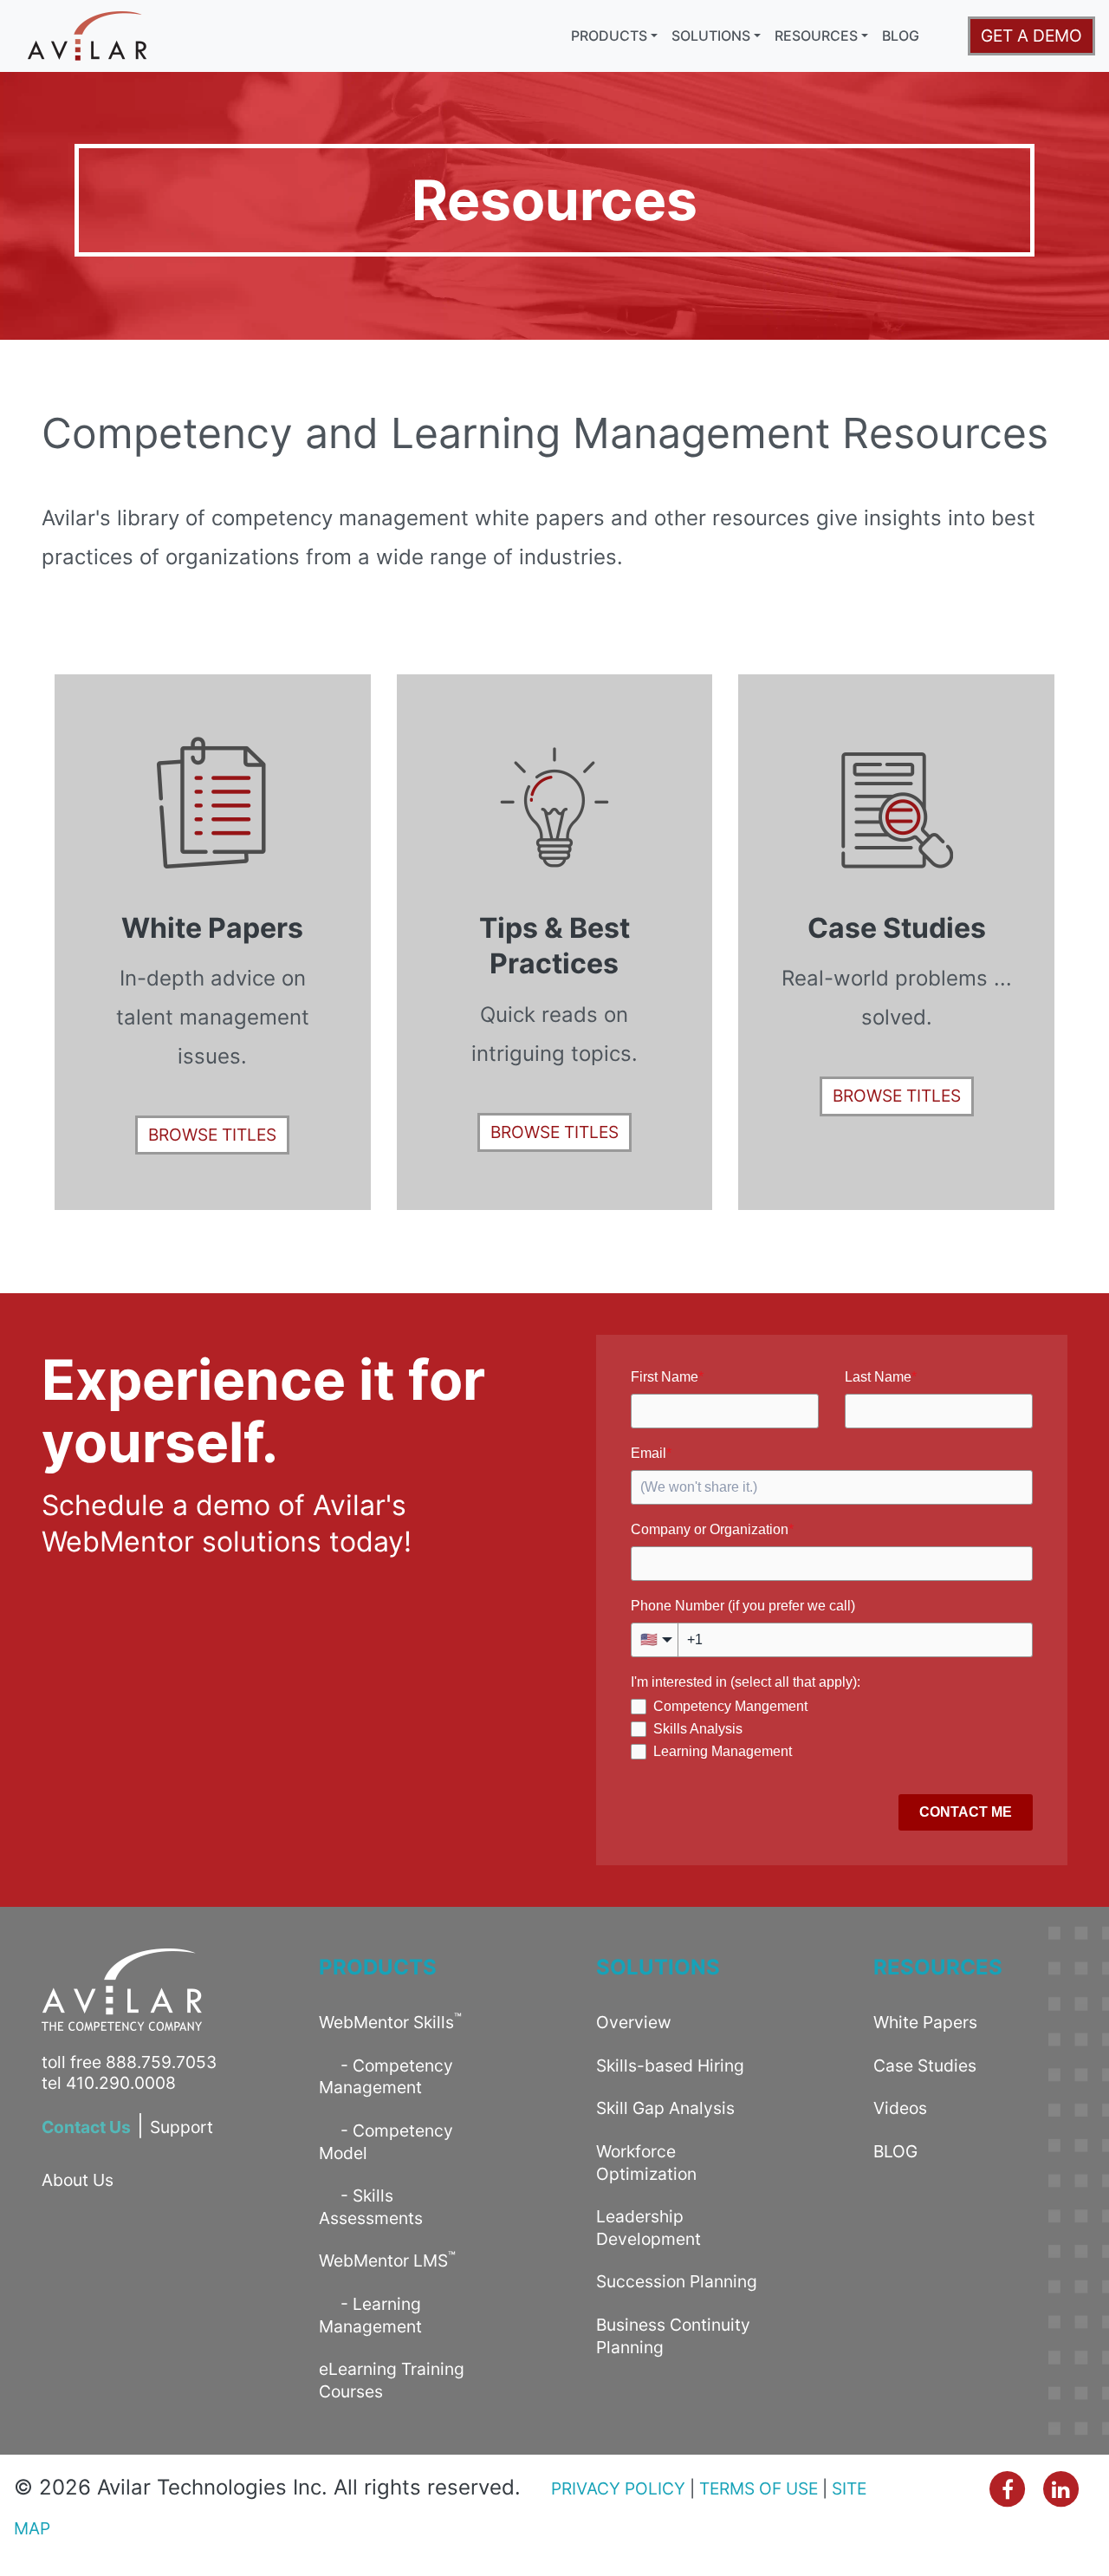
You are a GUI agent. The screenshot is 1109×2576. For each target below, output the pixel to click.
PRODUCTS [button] (609, 36)
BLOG (901, 36)
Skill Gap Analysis (665, 2108)
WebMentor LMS (387, 2260)
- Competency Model (386, 2142)
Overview (634, 2022)
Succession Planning (677, 2281)
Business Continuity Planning (673, 2336)
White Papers (925, 2022)
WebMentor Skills (390, 2021)
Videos (900, 2108)
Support (182, 2127)
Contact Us (86, 2127)
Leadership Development (649, 2228)
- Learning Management (370, 2315)
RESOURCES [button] (816, 36)
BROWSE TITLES (212, 1135)
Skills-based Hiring (670, 2065)
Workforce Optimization (646, 2163)
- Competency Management (386, 2077)
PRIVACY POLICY (618, 2488)
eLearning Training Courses (392, 2380)
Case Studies (925, 2065)
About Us (78, 2180)
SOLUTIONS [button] (711, 36)
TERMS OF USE (759, 2488)
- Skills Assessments (371, 2207)
